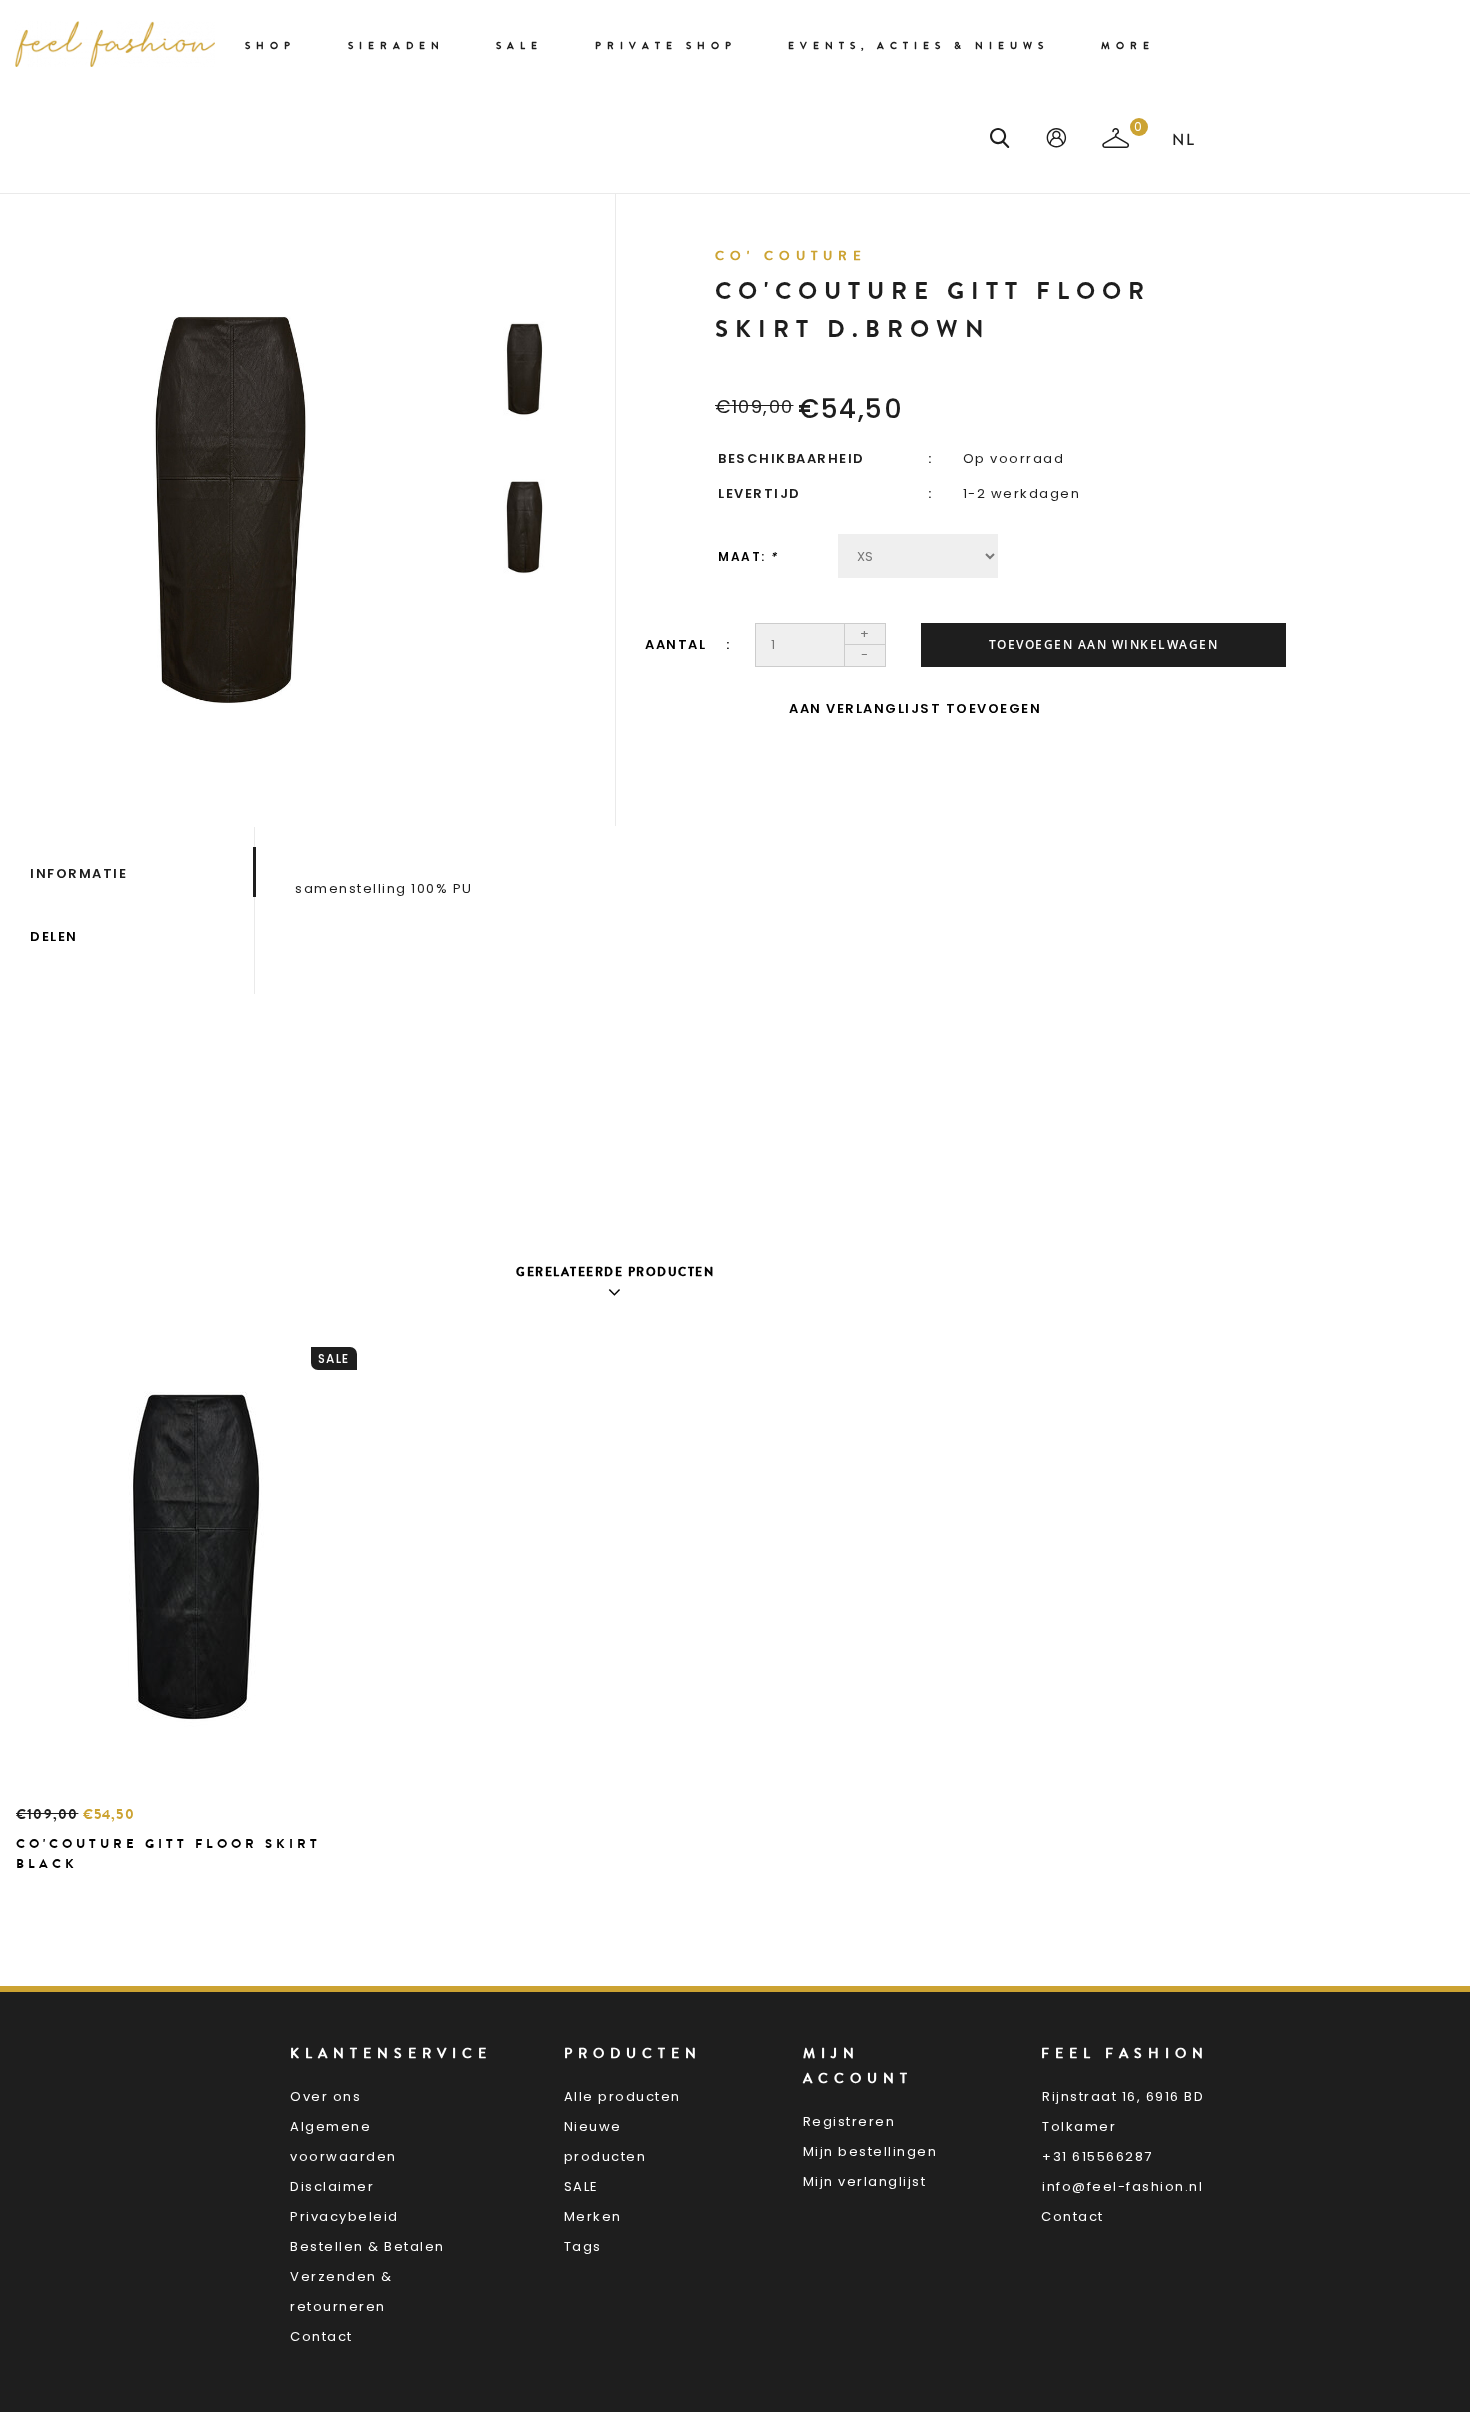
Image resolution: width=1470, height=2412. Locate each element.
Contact (321, 2336)
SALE (581, 2186)
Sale (519, 46)
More (1128, 46)
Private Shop (666, 46)
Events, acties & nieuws (918, 46)
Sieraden (396, 46)
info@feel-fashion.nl (1122, 2186)
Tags (583, 2246)
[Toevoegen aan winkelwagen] (36, 1899)
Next (524, 642)
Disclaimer (332, 2186)
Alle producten (622, 2096)
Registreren (849, 2121)
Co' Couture (791, 256)
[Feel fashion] (115, 44)
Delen (54, 936)
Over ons (325, 2096)
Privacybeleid (344, 2216)
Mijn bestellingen (870, 2151)
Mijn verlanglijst (865, 2181)
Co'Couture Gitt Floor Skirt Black (168, 1853)
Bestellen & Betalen (367, 2246)
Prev (524, 262)
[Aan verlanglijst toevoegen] (81, 1899)
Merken (593, 2216)
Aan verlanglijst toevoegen (915, 708)
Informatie (78, 873)
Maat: (748, 556)
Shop (270, 46)
